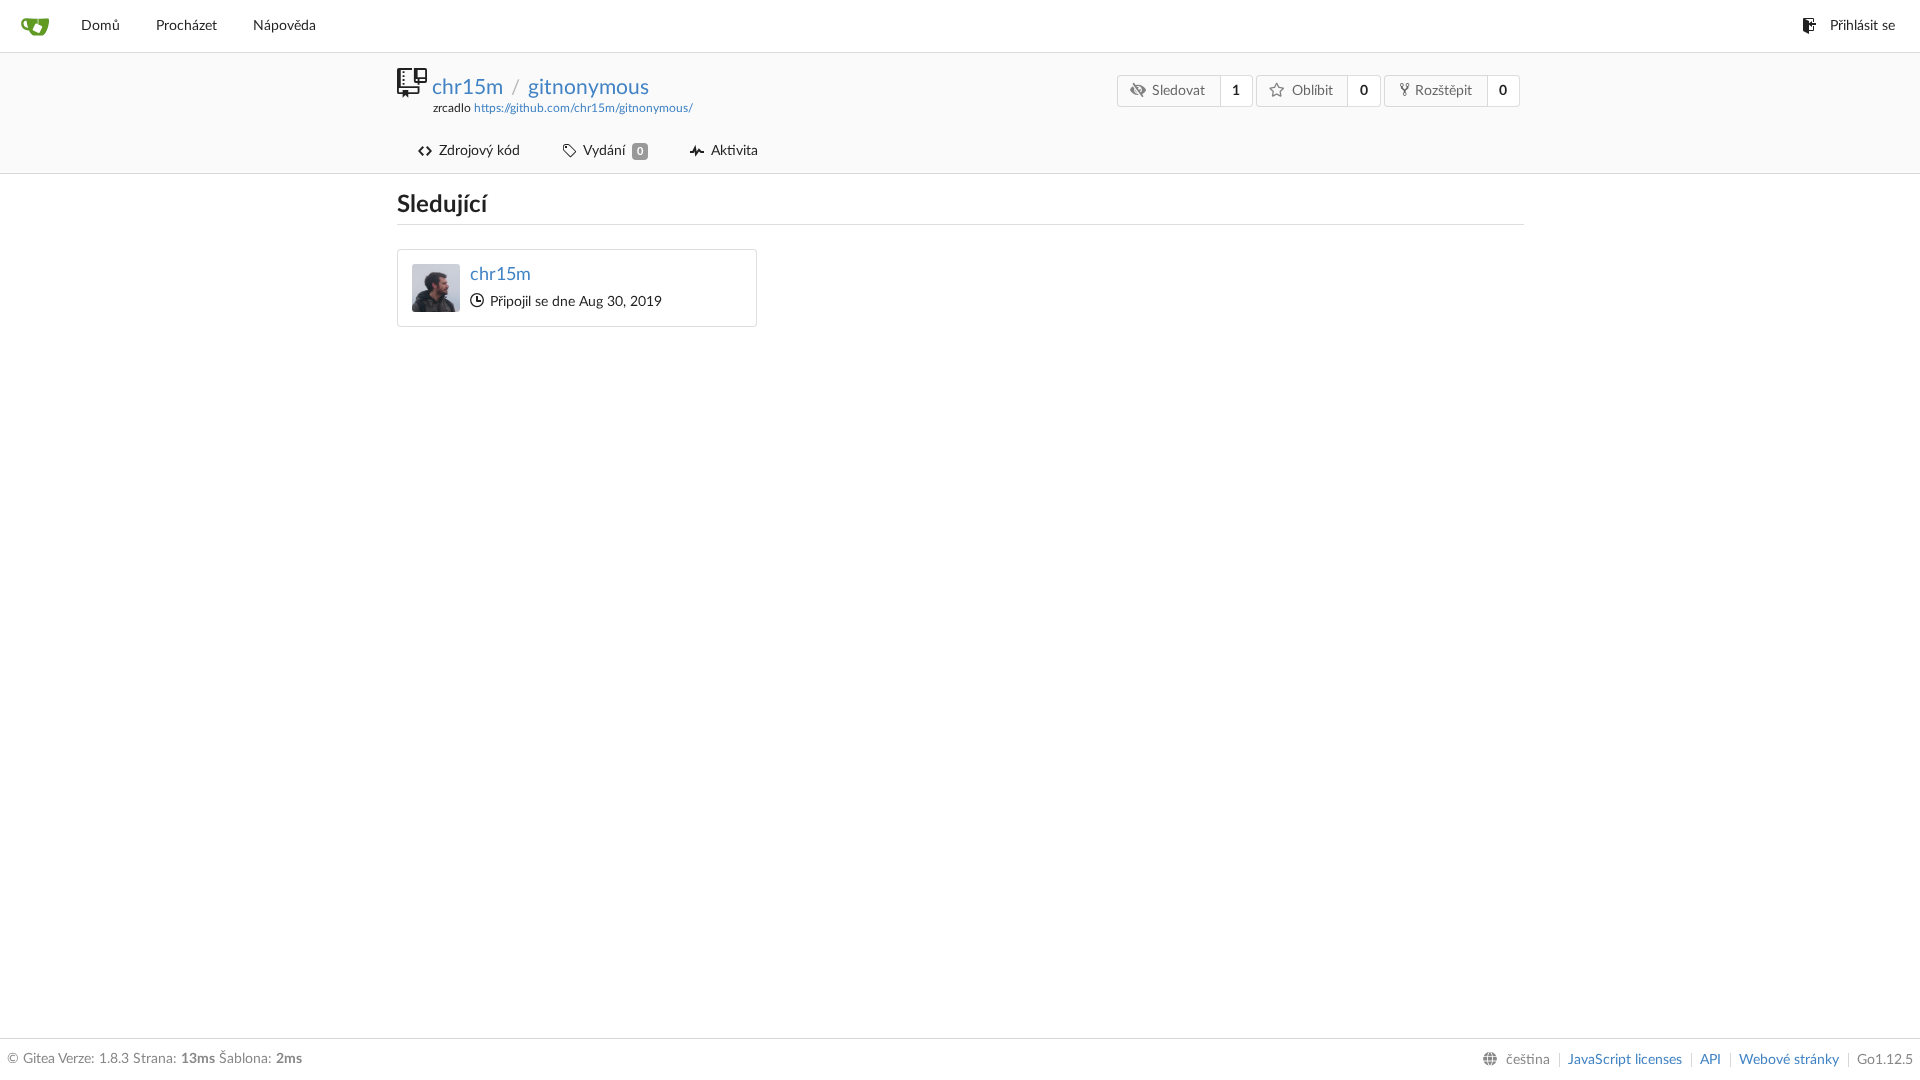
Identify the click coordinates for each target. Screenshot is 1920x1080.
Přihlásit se (1862, 26)
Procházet (186, 26)
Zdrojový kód (479, 151)
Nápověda (284, 26)
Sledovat (1178, 91)
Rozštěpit (1443, 91)
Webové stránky (1789, 1060)
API (1710, 1060)
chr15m (467, 87)
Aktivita (734, 151)
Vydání (613, 151)
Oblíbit (1312, 91)
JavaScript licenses (1625, 1060)
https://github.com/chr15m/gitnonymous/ (583, 108)
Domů (100, 26)
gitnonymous (588, 87)
